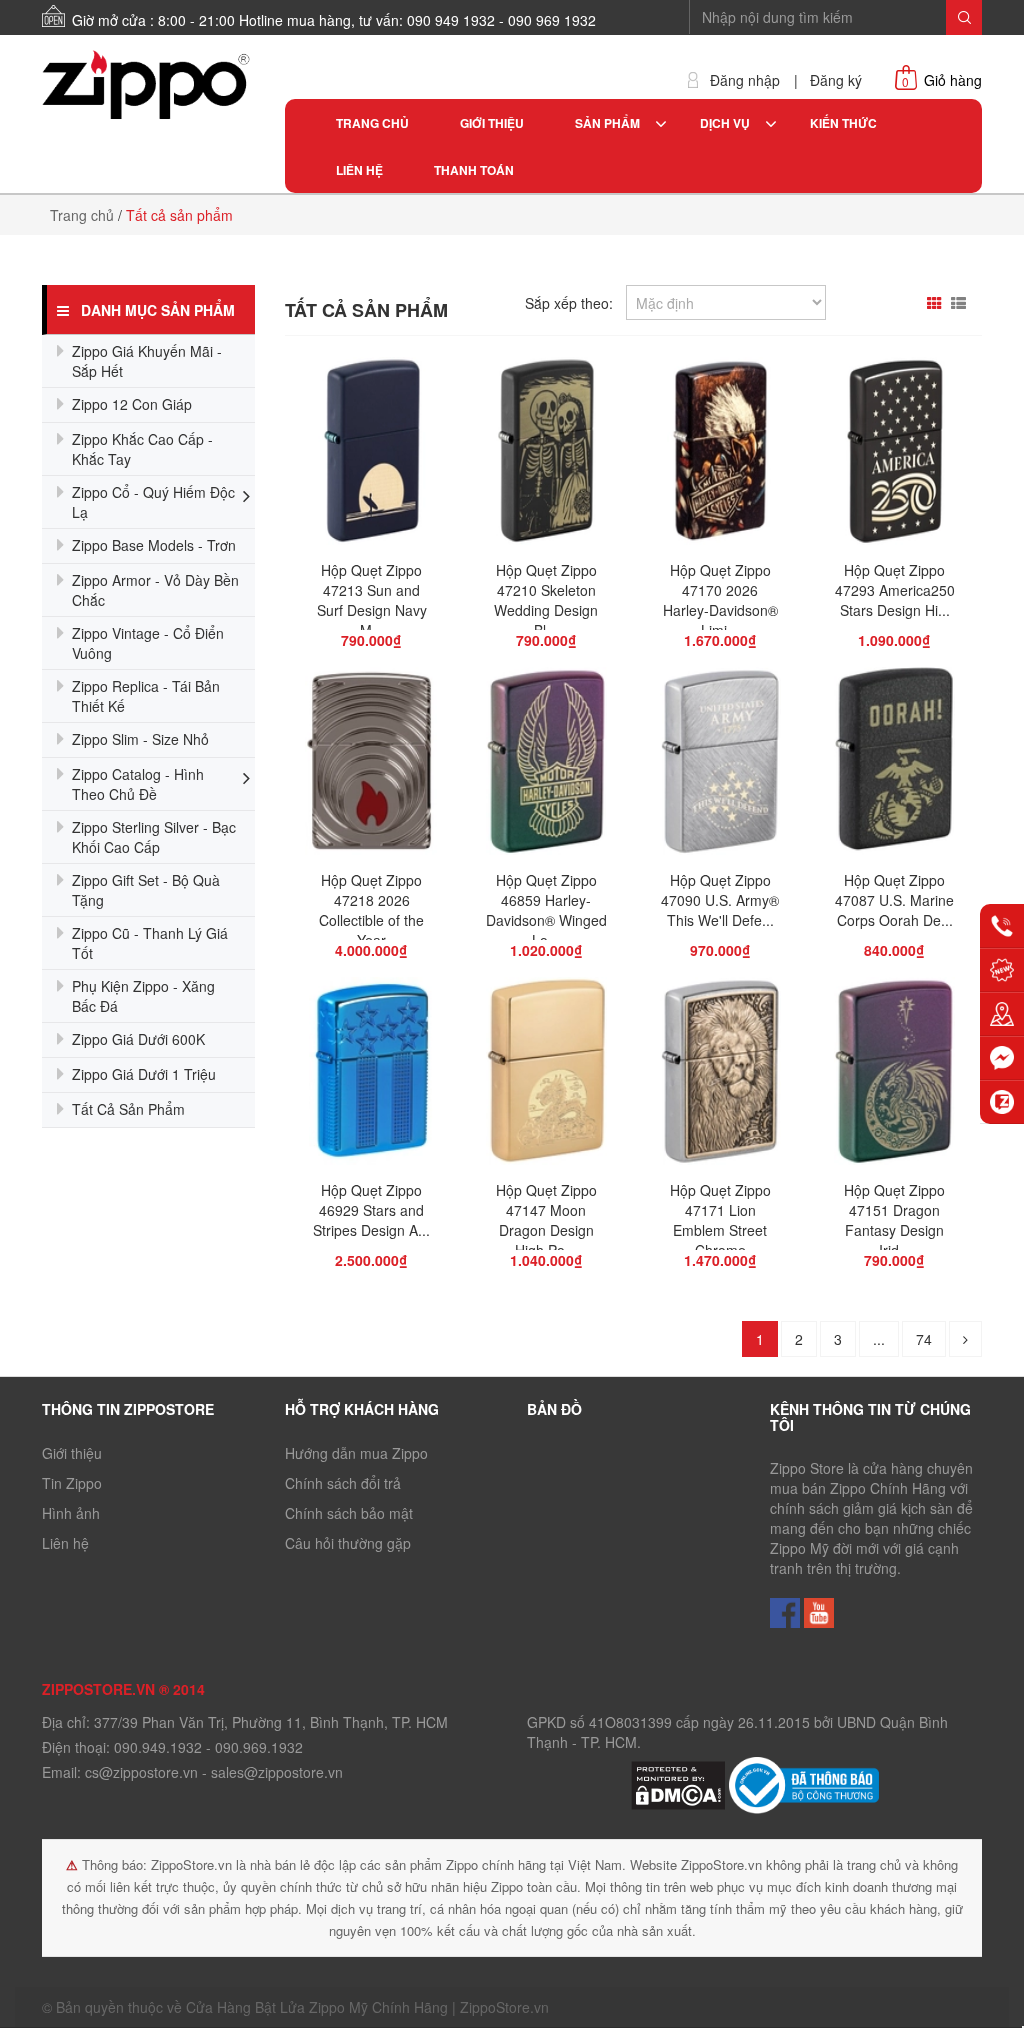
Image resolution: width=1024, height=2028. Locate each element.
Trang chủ (82, 215)
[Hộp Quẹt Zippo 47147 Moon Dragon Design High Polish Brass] (546, 1076)
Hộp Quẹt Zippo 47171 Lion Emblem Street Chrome (720, 1220)
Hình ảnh (71, 1513)
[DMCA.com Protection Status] (680, 1783)
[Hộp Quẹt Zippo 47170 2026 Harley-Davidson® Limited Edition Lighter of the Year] (720, 456)
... (879, 1339)
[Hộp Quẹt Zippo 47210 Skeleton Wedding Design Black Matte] (546, 456)
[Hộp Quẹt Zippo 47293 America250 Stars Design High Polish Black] (895, 456)
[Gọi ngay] (1002, 926)
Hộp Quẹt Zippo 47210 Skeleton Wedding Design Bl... (546, 600)
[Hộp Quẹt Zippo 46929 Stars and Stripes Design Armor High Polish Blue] (372, 1076)
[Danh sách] (961, 303)
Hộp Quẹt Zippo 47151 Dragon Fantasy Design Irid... (894, 1220)
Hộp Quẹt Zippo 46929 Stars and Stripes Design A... (371, 1210)
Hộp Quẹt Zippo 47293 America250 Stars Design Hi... (895, 590)
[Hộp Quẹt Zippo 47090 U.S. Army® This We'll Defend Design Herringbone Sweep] (720, 766)
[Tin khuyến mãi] (1002, 970)
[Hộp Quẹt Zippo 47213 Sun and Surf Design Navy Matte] (372, 456)
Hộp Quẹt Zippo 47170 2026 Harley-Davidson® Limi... (720, 600)
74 (924, 1339)
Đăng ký (836, 80)
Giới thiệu (72, 1453)
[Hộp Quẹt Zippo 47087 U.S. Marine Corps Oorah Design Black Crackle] (894, 766)
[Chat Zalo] (1002, 1102)
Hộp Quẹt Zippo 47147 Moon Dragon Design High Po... (546, 1220)
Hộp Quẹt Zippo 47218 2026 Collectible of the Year (371, 910)
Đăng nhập (745, 80)
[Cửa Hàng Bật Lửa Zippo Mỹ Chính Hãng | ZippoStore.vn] (148, 85)
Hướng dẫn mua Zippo (356, 1453)
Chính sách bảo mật (349, 1513)
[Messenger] (1002, 1058)
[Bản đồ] (1002, 1014)
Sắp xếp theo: (569, 303)
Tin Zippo (72, 1483)
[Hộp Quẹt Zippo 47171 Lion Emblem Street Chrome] (720, 1076)
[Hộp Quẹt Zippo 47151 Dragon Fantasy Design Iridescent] (894, 1076)
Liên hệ (65, 1543)
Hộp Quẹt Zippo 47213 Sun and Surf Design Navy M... (372, 600)
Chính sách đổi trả (343, 1483)
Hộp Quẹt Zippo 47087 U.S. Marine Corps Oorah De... (894, 900)
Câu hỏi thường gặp (348, 1543)
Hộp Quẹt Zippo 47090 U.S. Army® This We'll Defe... (720, 900)
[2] (965, 1339)
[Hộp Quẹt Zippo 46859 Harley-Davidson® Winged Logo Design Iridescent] (546, 766)
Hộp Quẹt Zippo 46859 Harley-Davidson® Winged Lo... (546, 910)
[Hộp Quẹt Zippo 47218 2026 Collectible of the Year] (371, 766)
